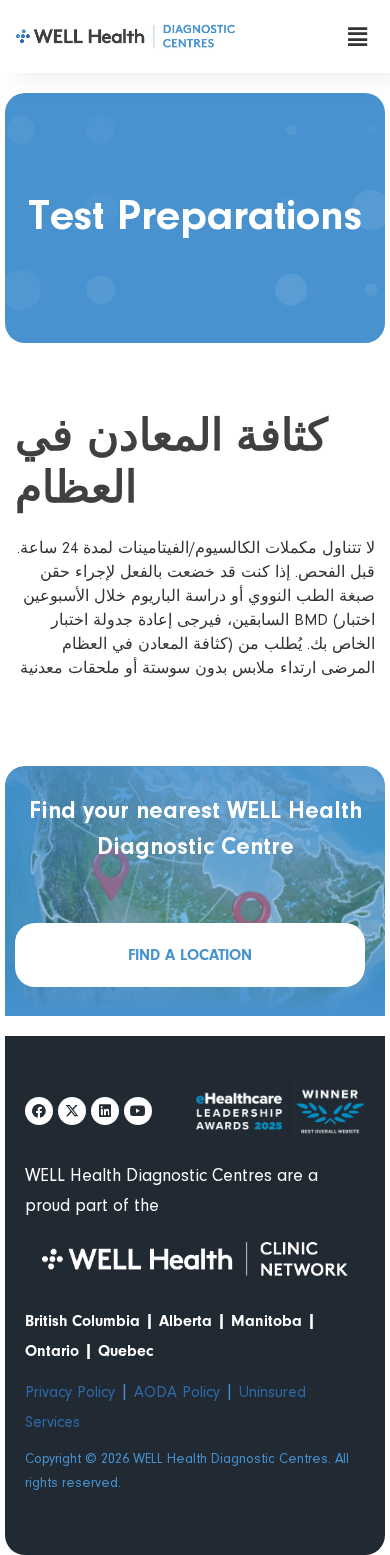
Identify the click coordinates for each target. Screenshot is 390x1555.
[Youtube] (138, 1111)
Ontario (52, 1351)
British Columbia (82, 1321)
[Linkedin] (105, 1111)
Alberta (185, 1321)
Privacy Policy (70, 1393)
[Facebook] (39, 1111)
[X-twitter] (72, 1111)
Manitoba (266, 1321)
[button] (357, 36)
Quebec (125, 1351)
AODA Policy (177, 1393)
